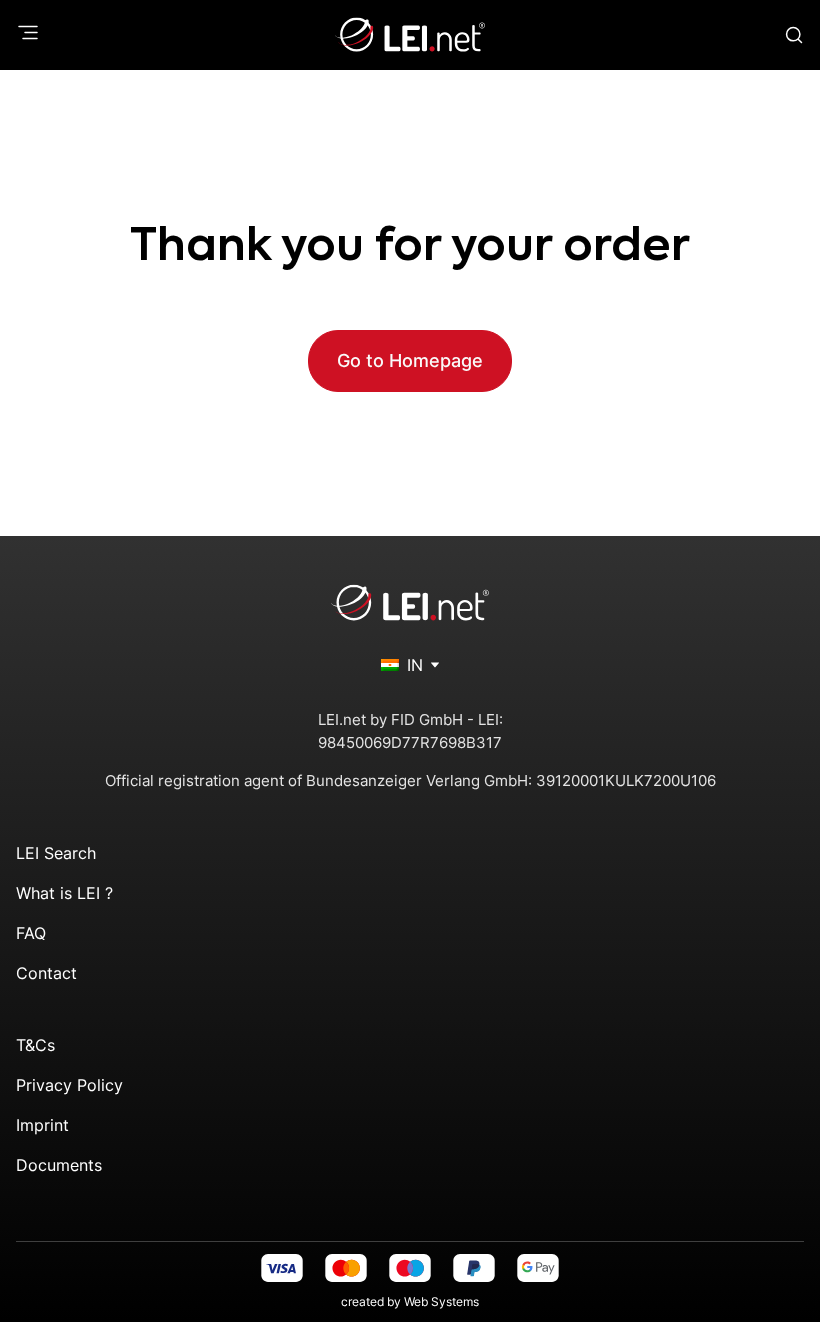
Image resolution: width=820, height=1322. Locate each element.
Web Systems (441, 1301)
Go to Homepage (410, 360)
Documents (59, 1165)
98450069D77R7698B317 (410, 742)
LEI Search (56, 853)
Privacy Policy (69, 1085)
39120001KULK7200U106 (626, 780)
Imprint (42, 1125)
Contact (46, 973)
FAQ (31, 933)
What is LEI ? (64, 893)
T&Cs (35, 1045)
